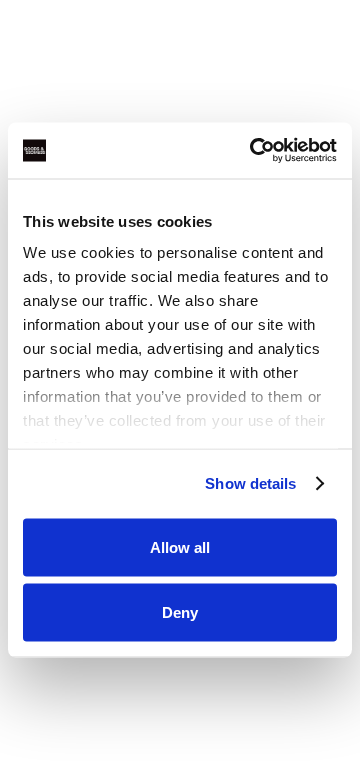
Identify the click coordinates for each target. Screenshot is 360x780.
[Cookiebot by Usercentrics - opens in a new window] (254, 151)
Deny (180, 612)
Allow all (180, 546)
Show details (250, 483)
